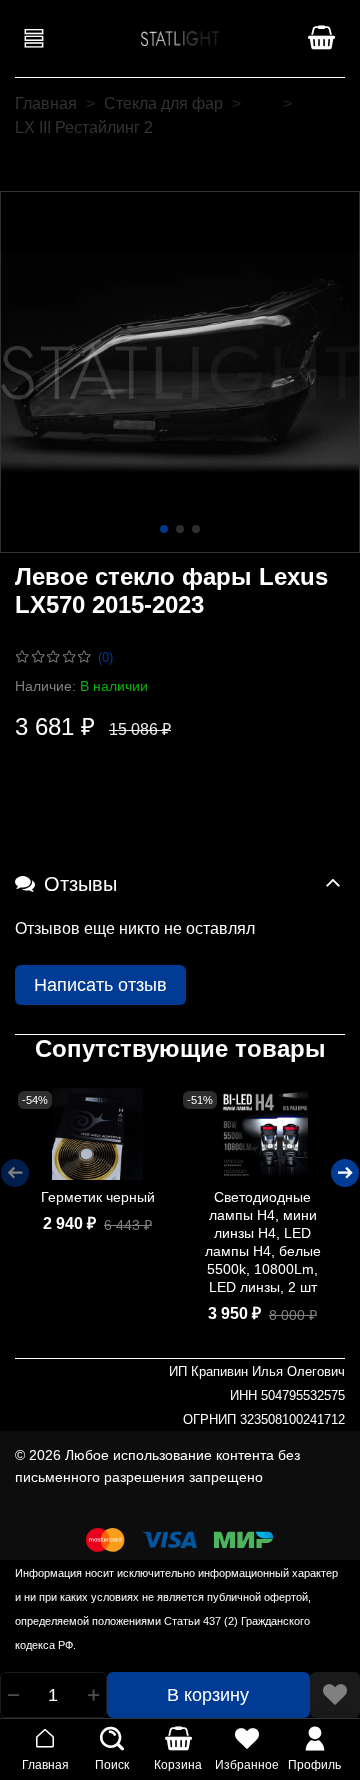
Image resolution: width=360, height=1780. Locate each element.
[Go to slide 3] (196, 529)
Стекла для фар (163, 103)
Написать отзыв (100, 985)
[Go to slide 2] (180, 529)
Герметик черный (98, 1197)
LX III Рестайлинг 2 (84, 127)
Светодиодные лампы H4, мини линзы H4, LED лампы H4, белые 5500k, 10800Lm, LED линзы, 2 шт (263, 1242)
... (262, 103)
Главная (46, 103)
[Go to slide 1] (164, 529)
